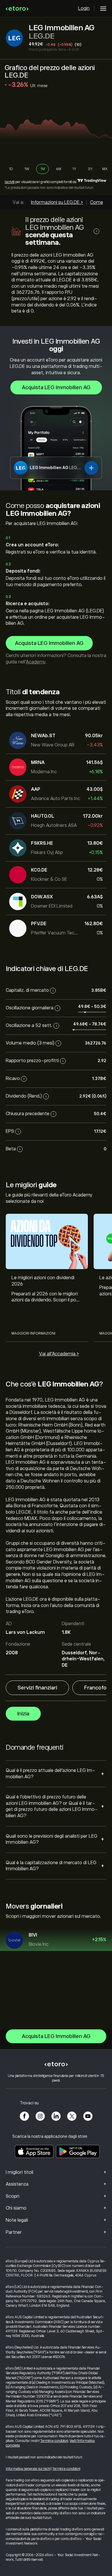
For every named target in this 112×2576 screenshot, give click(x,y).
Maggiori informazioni (33, 1333)
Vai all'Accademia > (59, 1354)
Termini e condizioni (54, 2441)
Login (84, 8)
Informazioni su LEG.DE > (57, 202)
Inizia (23, 1714)
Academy (35, 662)
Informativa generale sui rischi (28, 2469)
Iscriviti (9, 182)
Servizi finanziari (37, 1688)
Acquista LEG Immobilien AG (56, 387)
